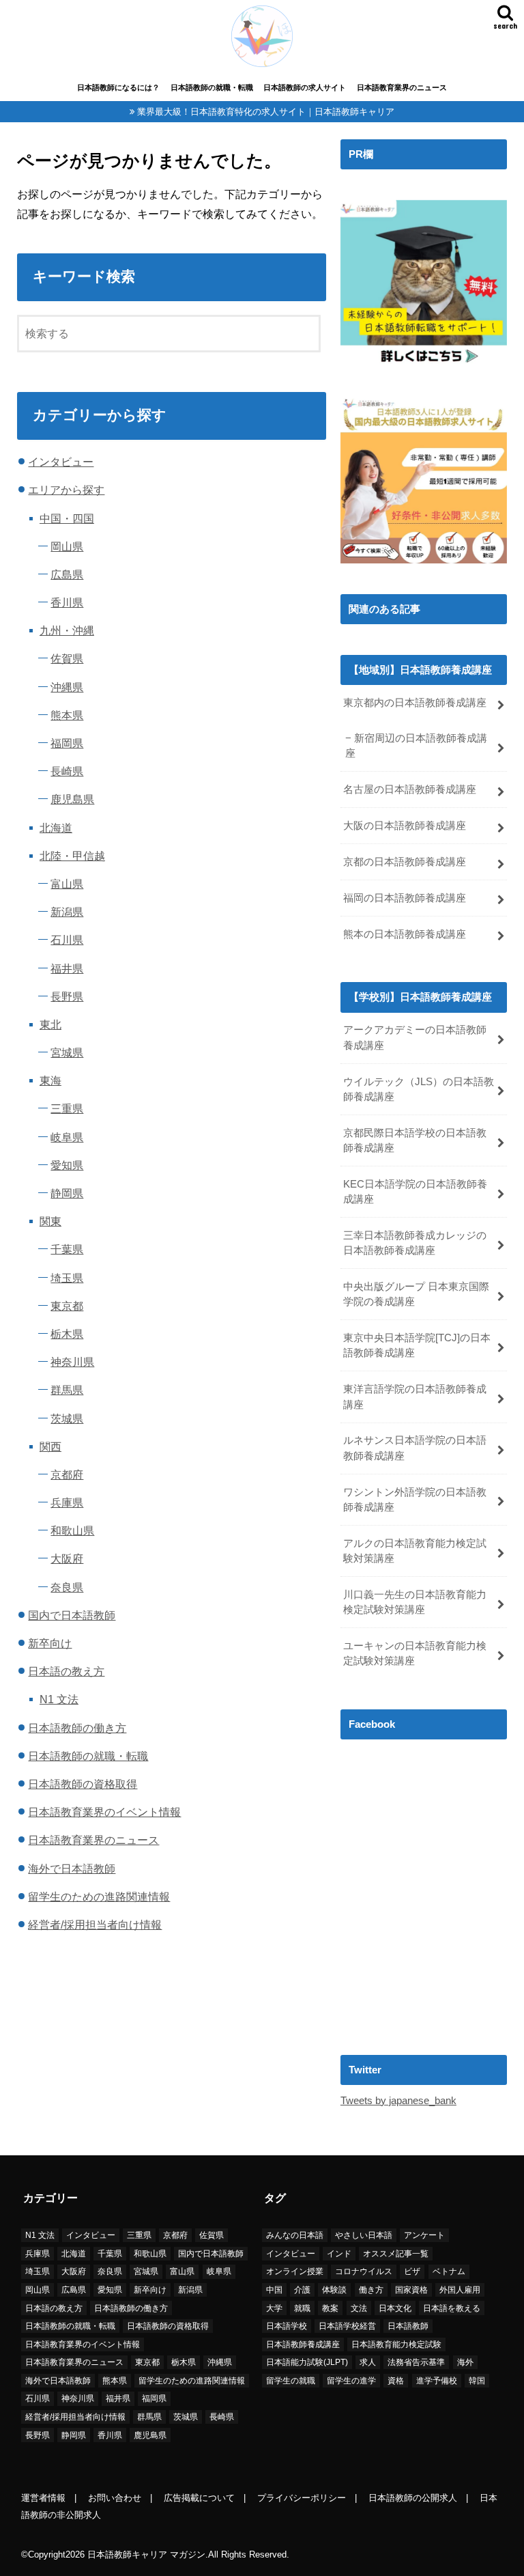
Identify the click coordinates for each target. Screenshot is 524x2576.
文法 (359, 2308)
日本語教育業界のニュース (402, 87)
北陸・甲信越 (72, 856)
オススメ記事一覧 (396, 2254)
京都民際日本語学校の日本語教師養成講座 (415, 1140)
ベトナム (449, 2271)
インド (339, 2254)
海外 (465, 2362)
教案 (330, 2308)
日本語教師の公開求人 (413, 2498)
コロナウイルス (364, 2271)
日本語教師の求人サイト (305, 87)
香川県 (67, 602)
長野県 (67, 996)
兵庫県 (67, 1502)
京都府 (67, 1474)
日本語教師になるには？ (118, 87)
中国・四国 (67, 518)
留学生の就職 (291, 2381)
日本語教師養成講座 (303, 2344)
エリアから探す (66, 490)
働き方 (371, 2290)
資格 (396, 2381)
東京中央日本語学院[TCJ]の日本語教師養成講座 (417, 1345)
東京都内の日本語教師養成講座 (415, 703)
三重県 (67, 1108)
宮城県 (67, 1052)
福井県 (67, 968)
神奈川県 (72, 1362)
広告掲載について (199, 2498)
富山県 (67, 884)
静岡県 (67, 1193)
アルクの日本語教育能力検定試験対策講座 (415, 1551)
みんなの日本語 (295, 2235)
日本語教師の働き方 (77, 1728)
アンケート (424, 2235)
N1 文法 (59, 1699)
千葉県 (67, 1249)
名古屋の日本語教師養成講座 (410, 789)
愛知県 (67, 1165)
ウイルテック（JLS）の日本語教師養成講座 (419, 1089)
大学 (274, 2308)
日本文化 (395, 2308)
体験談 (334, 2290)
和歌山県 (72, 1530)
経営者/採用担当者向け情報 (95, 1924)
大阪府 (67, 1558)
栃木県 (67, 1334)
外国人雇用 (460, 2290)
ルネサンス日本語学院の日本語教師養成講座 (415, 1448)
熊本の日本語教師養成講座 (405, 934)
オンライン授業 (295, 2271)
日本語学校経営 (347, 2326)
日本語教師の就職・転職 (212, 87)
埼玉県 (67, 1278)
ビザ (412, 2271)
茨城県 (67, 1418)
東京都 (67, 1306)
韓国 (477, 2381)
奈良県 (67, 1587)
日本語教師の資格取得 (83, 1784)
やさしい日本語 (364, 2235)
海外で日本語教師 (72, 1868)
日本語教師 (408, 2326)
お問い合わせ (115, 2498)
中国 (274, 2290)
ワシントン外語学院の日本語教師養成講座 (415, 1500)
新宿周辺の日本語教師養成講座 (416, 746)
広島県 (67, 574)
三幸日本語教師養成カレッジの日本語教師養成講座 (415, 1243)
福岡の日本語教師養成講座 (405, 898)
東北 (50, 1024)
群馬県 (67, 1390)
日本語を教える (452, 2308)
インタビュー (61, 462)
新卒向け (50, 1643)
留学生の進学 (351, 2381)
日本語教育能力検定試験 (396, 2344)
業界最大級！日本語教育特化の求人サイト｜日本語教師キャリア (266, 112)
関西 (50, 1446)
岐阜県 (67, 1137)
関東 (50, 1221)
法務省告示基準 (416, 2362)
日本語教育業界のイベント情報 (104, 1812)
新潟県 (67, 912)
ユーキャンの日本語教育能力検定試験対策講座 (415, 1653)
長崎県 (67, 771)
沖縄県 (67, 687)
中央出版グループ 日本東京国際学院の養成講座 (416, 1294)
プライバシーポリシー (302, 2498)
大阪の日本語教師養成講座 (405, 826)
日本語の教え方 (66, 1671)
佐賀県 (67, 658)
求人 (368, 2362)
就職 (302, 2308)
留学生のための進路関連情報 (99, 1896)
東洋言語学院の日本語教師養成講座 (415, 1397)
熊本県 (67, 715)
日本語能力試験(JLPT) (307, 2362)
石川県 (67, 940)
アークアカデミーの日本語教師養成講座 (415, 1037)
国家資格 (411, 2290)
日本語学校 (287, 2326)
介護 (302, 2290)
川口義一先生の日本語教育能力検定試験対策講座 (415, 1602)
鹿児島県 (72, 799)
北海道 (56, 828)
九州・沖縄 (67, 630)
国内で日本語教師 (72, 1615)
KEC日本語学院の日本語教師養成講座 (415, 1192)
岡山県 (67, 546)
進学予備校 (437, 2381)
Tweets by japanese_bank (398, 2101)
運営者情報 (43, 2498)
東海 (50, 1080)
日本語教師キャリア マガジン (146, 2554)
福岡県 (67, 743)
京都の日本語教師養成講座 (405, 862)
